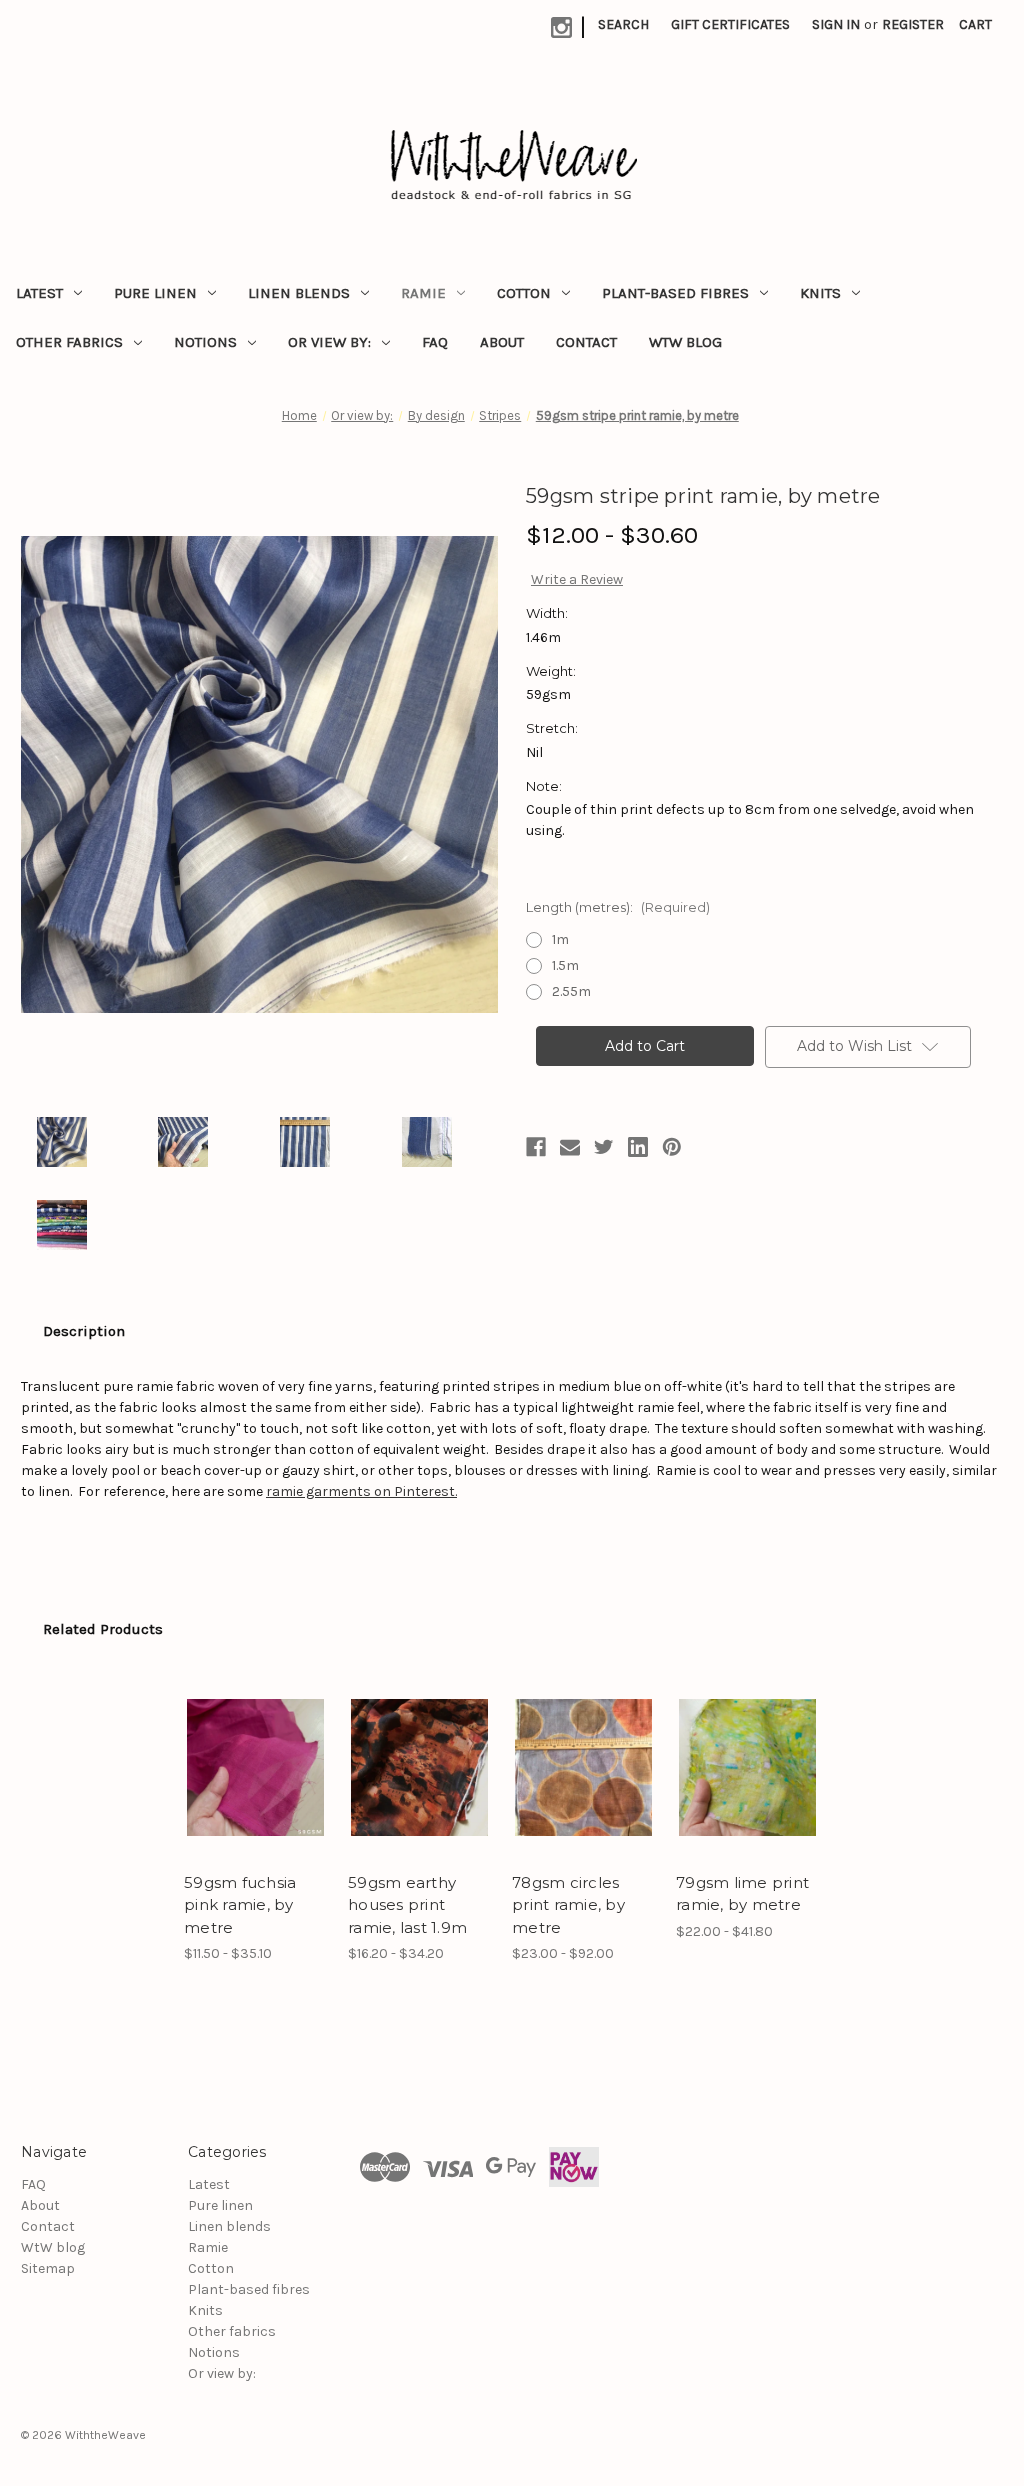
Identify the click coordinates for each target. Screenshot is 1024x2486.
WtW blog (685, 342)
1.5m (565, 965)
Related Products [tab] (103, 1629)
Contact (586, 342)
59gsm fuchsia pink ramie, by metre (240, 1905)
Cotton (524, 293)
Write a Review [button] (577, 579)
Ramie (423, 293)
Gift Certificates (730, 24)
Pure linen (155, 293)
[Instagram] (561, 27)
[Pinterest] (672, 1147)
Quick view (241, 1743)
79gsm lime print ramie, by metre (742, 1894)
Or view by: (329, 342)
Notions (205, 342)
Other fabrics (69, 342)
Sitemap (48, 2268)
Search (623, 24)
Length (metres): (618, 907)
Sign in (836, 24)
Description (84, 1331)
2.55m (571, 991)
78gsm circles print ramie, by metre (568, 1905)
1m (560, 939)
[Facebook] (536, 1147)
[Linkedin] (638, 1147)
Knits (820, 293)
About (502, 342)
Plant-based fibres (675, 293)
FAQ (435, 342)
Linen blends (299, 293)
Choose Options (256, 1785)
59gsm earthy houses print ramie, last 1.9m (407, 1905)
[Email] (570, 1147)
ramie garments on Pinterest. (361, 1491)
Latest (39, 293)
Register (913, 24)
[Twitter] (604, 1147)
